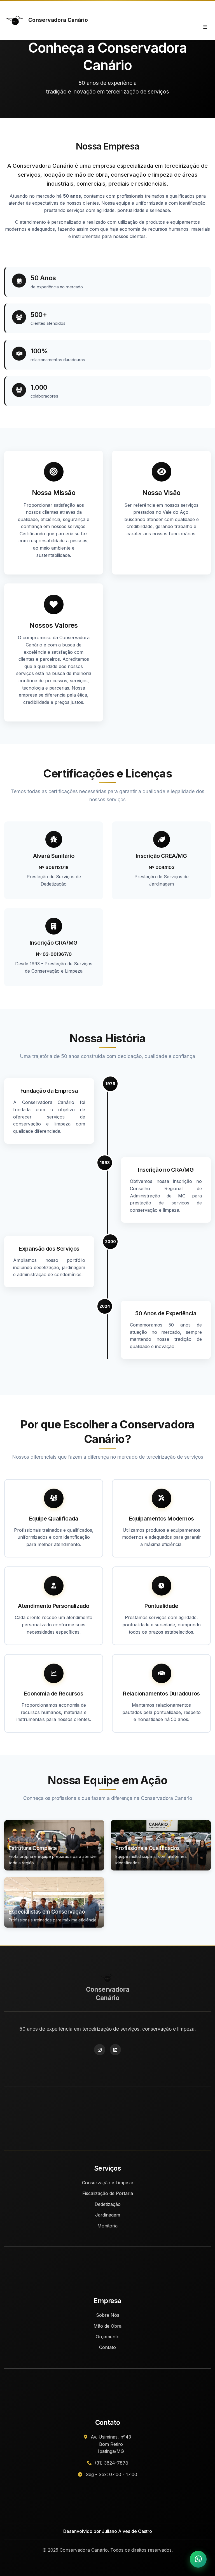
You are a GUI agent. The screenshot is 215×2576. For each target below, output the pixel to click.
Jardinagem (108, 2215)
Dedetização (108, 2204)
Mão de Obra (107, 2326)
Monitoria (107, 2226)
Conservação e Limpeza (108, 2183)
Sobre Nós (108, 2315)
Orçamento (108, 2337)
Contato (107, 2347)
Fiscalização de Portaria (108, 2193)
